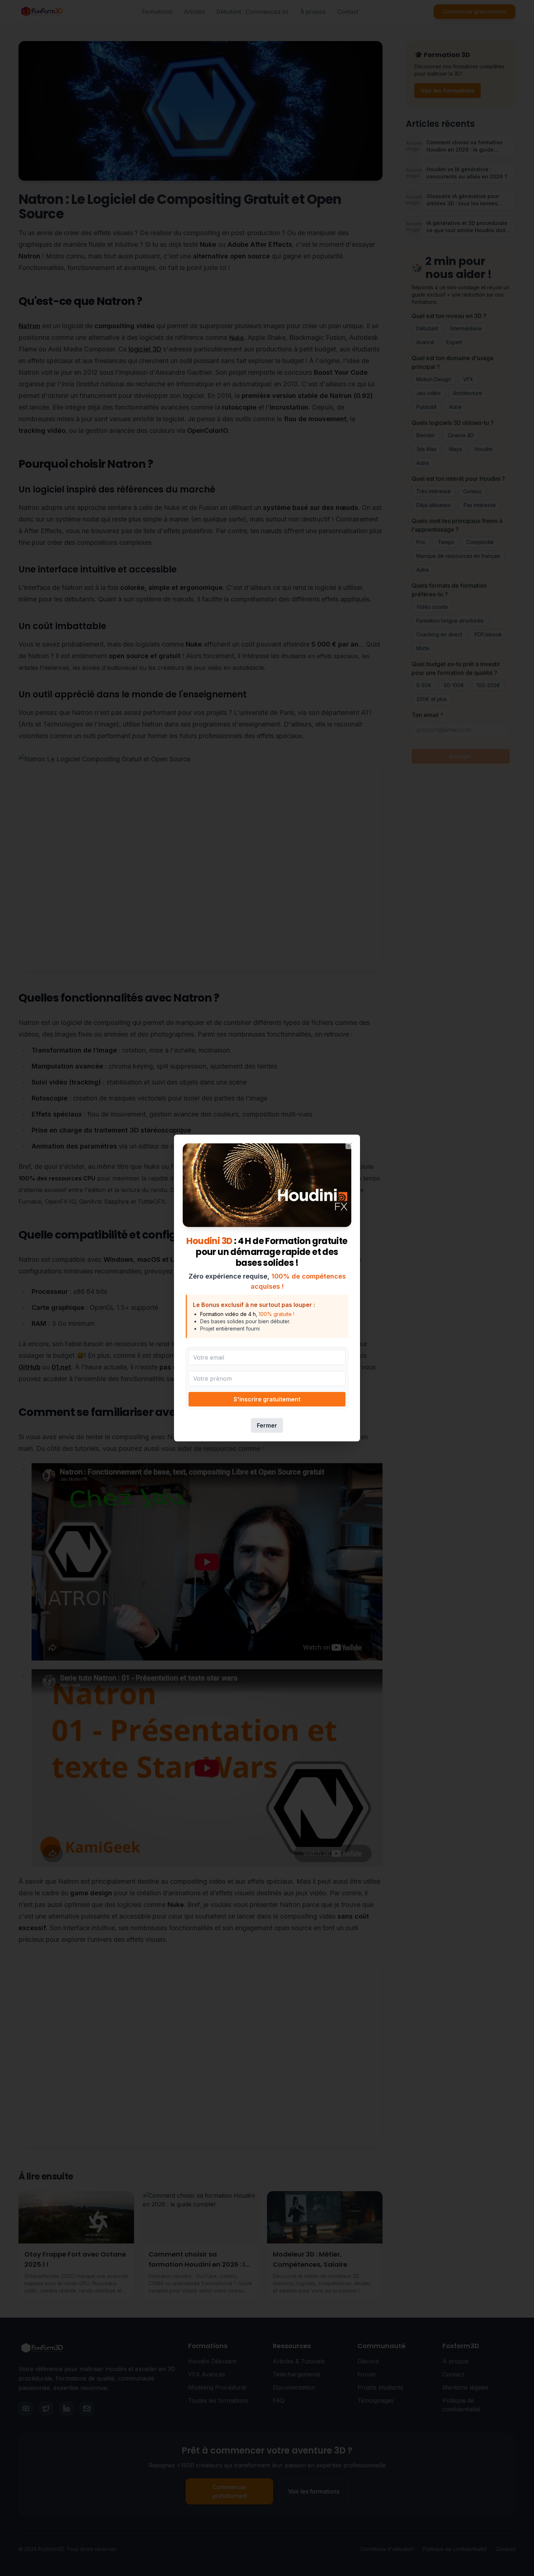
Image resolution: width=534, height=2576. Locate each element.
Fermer (267, 1425)
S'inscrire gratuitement (267, 1399)
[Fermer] (350, 1145)
